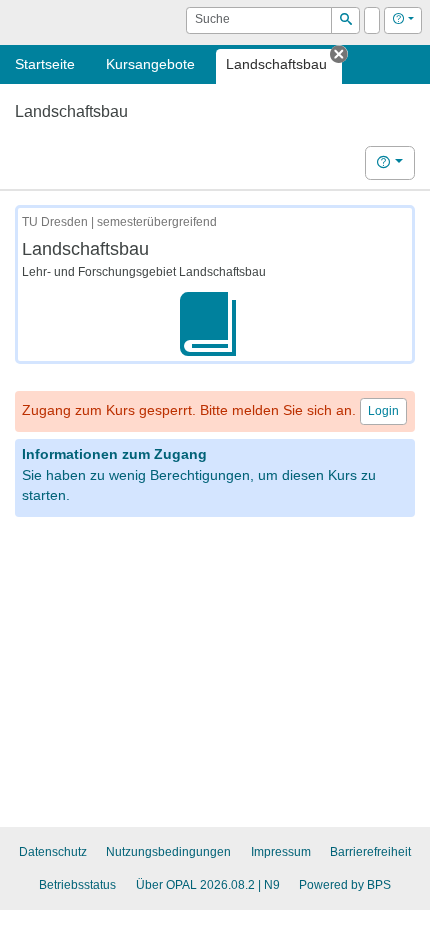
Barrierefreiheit (370, 852)
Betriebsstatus (77, 885)
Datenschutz (53, 852)
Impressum (281, 852)
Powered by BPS (345, 885)
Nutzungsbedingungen (168, 852)
